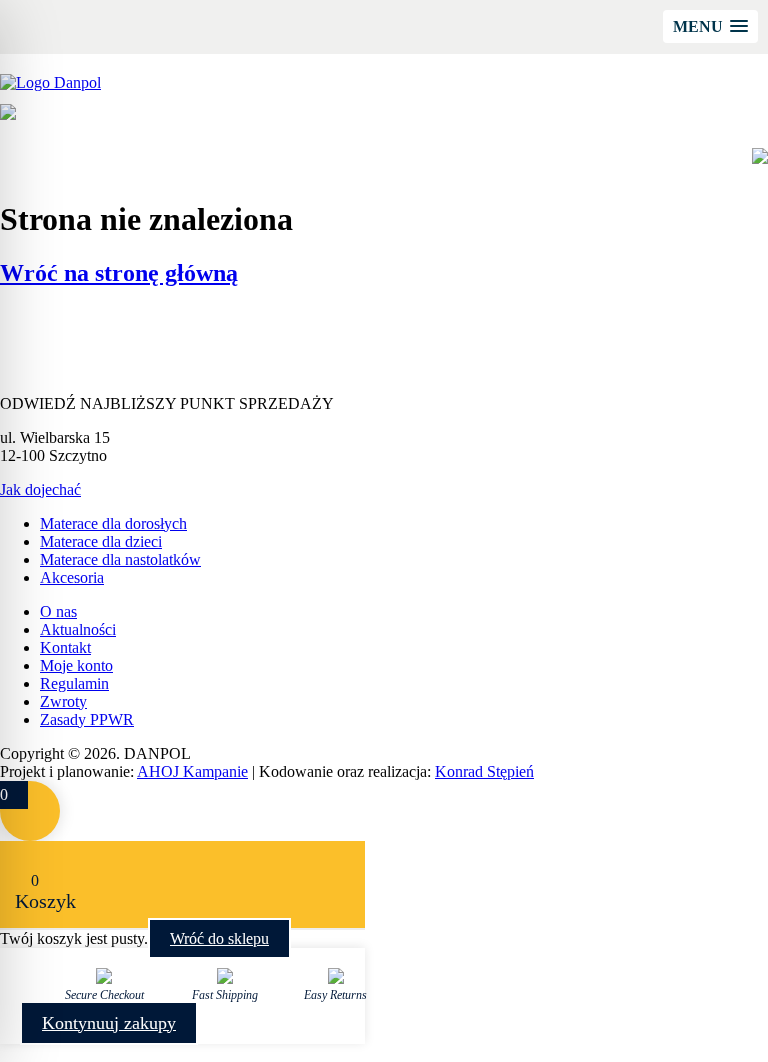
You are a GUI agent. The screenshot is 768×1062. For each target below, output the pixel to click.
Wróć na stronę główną (119, 273)
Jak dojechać (40, 489)
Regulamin (74, 683)
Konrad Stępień (484, 771)
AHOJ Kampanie (192, 771)
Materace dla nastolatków (120, 559)
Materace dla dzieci (101, 541)
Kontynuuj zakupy (109, 1023)
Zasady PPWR (87, 719)
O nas (58, 611)
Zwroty (63, 701)
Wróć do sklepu (219, 938)
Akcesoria (72, 577)
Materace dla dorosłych (113, 523)
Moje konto (76, 665)
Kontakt (65, 647)
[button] (710, 26)
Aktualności (78, 629)
